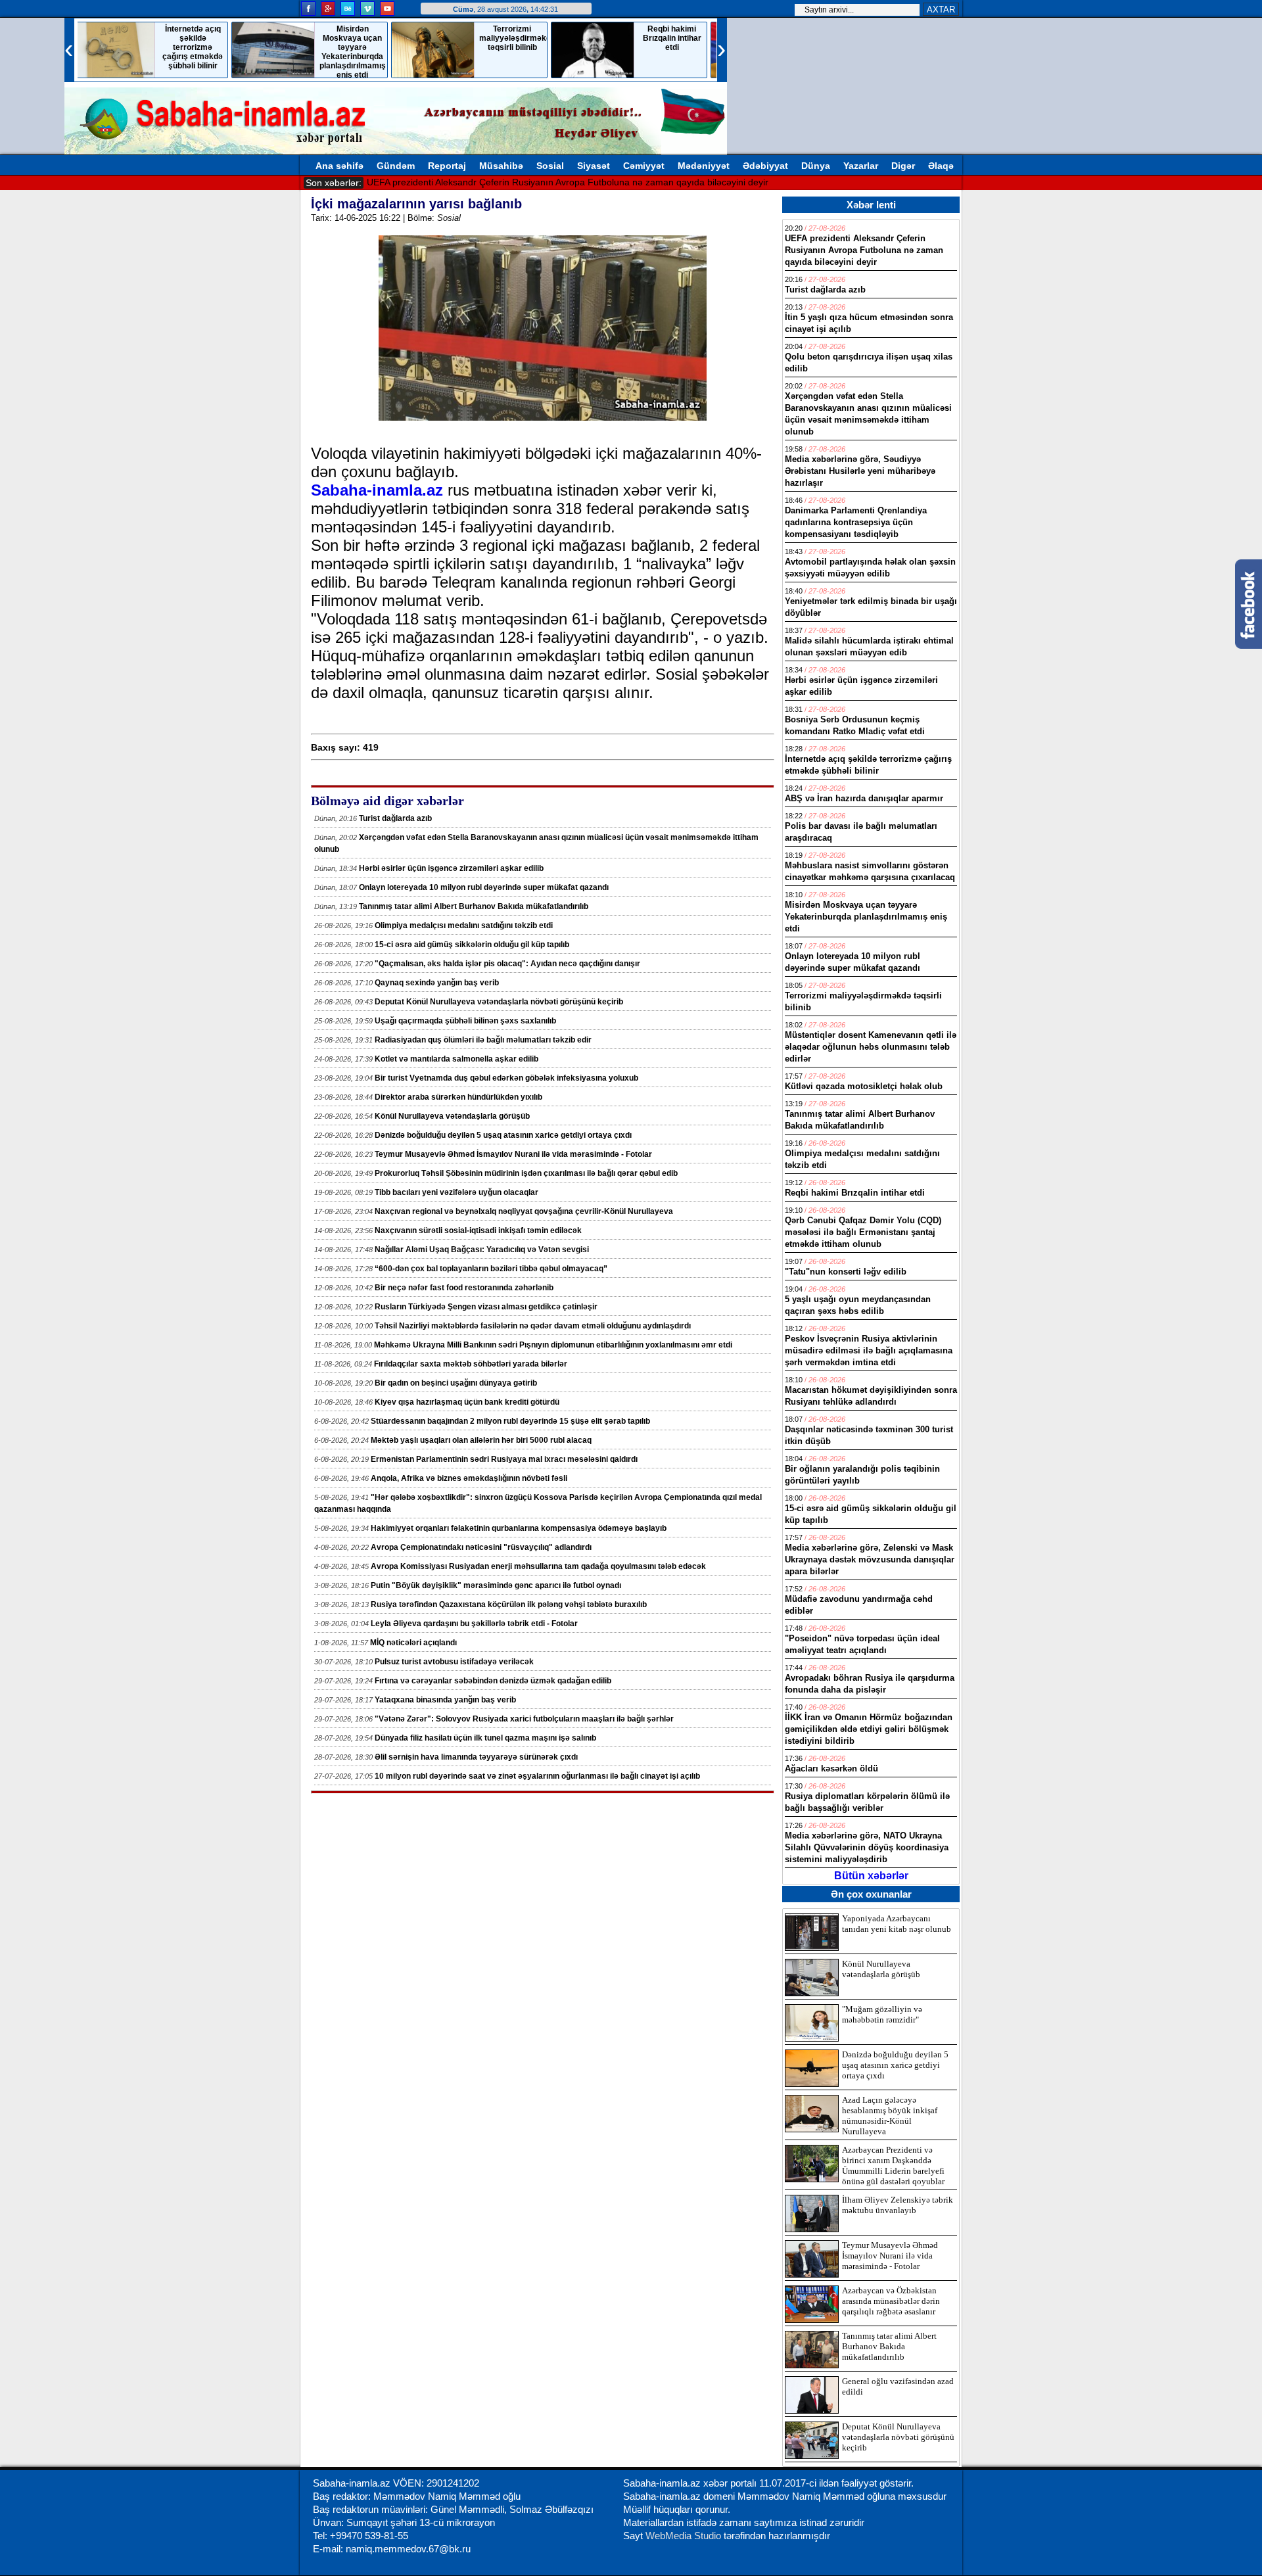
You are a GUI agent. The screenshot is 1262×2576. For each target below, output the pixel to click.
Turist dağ (387, 182)
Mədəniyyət (704, 166)
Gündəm (396, 166)
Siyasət (594, 166)
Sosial (550, 166)
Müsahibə (501, 166)
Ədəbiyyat (765, 166)
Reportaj (447, 166)
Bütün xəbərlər (871, 1876)
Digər (903, 166)
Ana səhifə (339, 166)
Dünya (816, 166)
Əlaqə (941, 166)
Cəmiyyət (644, 166)
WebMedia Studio (685, 2536)
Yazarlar (861, 166)
